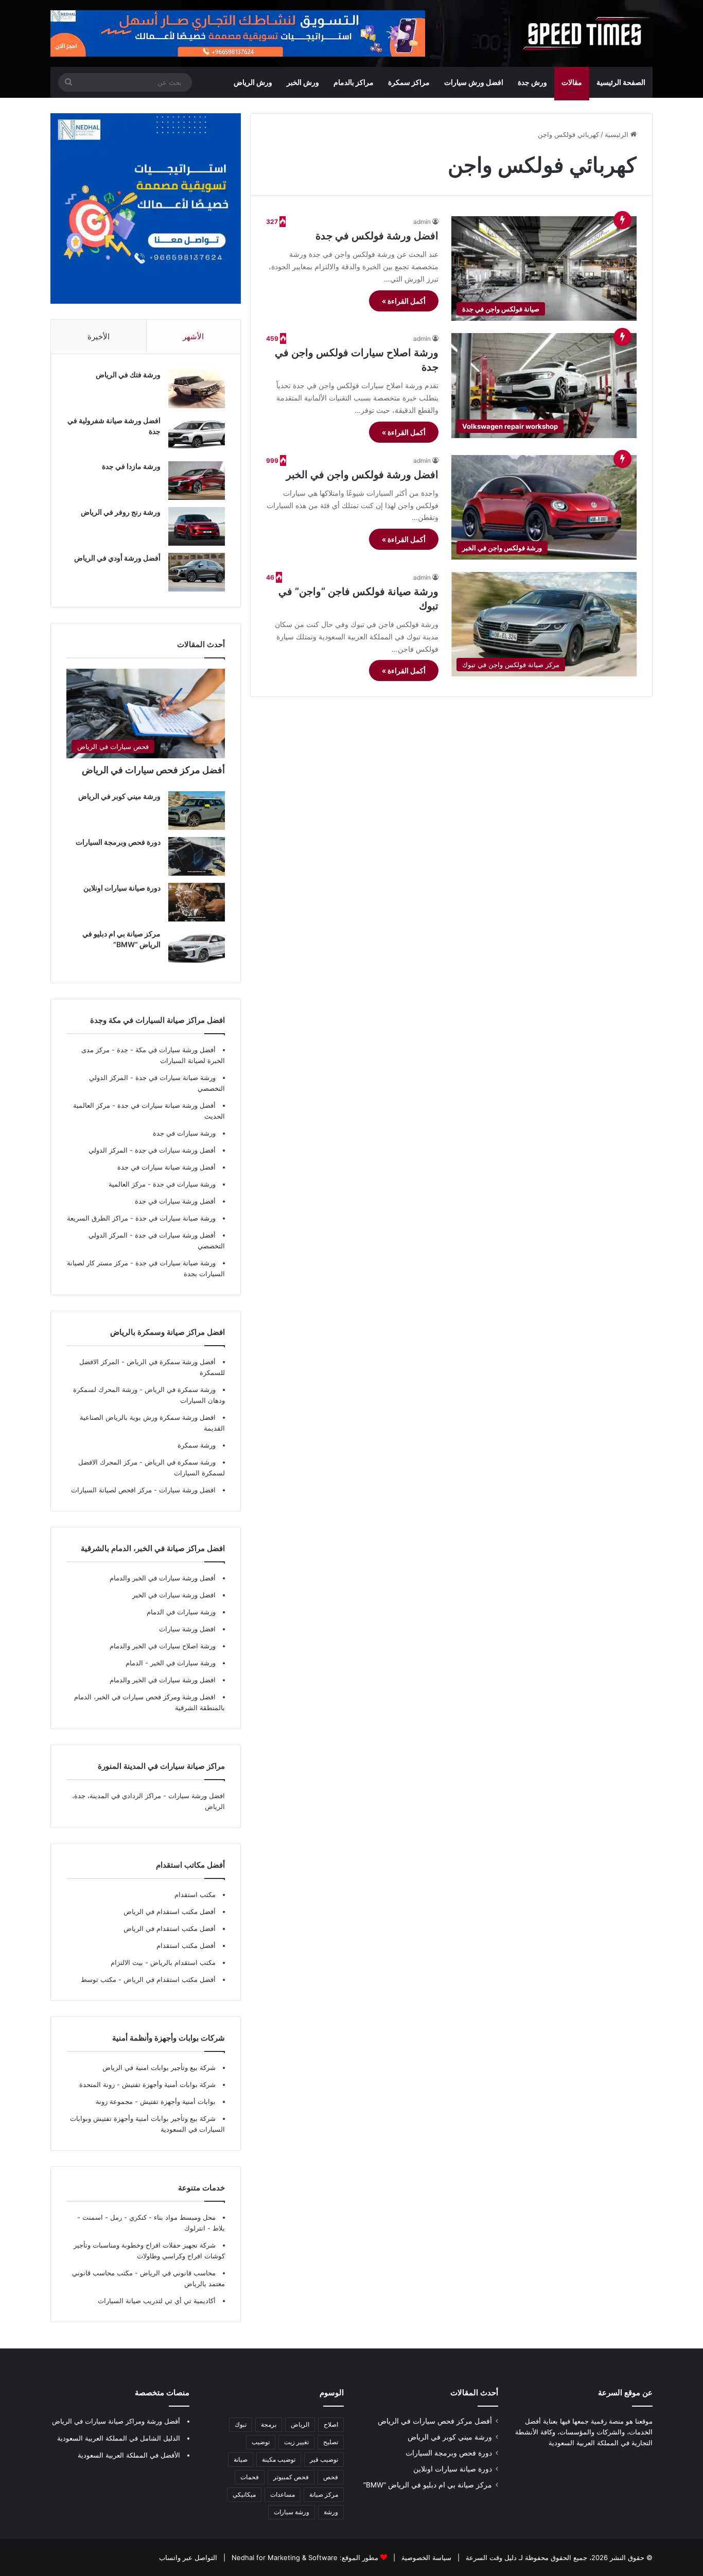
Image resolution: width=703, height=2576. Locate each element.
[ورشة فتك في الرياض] (197, 389)
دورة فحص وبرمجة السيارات (118, 842)
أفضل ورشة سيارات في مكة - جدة (166, 1050)
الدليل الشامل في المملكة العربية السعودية (119, 2438)
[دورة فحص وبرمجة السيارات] (197, 856)
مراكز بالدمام (354, 82)
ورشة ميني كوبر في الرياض (119, 796)
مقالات (572, 82)
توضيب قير (324, 2459)
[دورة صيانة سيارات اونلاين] (197, 902)
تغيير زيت (296, 2442)
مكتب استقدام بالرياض (182, 1962)
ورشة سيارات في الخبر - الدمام (171, 1663)
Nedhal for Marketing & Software (284, 2557)
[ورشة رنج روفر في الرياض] (197, 526)
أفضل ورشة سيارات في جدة (175, 1150)
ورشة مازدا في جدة (131, 466)
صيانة (241, 2459)
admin (422, 222)
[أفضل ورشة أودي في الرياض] (197, 572)
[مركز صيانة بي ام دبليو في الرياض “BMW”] (197, 948)
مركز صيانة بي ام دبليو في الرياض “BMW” (428, 2485)
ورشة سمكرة (197, 1445)
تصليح (331, 2442)
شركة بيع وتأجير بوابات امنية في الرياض (159, 2067)
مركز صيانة (324, 2494)
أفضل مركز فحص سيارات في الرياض (153, 770)
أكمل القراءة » (404, 301)
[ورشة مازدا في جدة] (197, 481)
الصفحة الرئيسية (621, 82)
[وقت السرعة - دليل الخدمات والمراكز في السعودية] (586, 33)
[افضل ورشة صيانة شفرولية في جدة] (197, 435)
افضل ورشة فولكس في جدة (377, 236)
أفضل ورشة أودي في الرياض (117, 558)
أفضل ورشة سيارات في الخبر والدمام (163, 1578)
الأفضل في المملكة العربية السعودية (129, 2455)
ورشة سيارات (292, 2512)
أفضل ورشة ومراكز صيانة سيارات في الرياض (116, 2421)
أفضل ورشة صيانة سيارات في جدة (166, 1105)
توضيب (261, 2442)
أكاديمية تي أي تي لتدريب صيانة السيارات (157, 2301)
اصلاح (331, 2424)
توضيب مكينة (279, 2459)
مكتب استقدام (195, 1894)
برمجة (269, 2424)
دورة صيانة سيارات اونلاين (122, 888)
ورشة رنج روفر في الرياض (121, 512)
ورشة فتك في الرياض (128, 375)
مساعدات (283, 2494)
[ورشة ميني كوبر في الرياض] (197, 811)
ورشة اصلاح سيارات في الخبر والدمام (163, 1646)
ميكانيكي (244, 2494)
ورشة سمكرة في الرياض (179, 1389)
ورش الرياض (253, 82)
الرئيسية (618, 134)
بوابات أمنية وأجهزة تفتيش (177, 2101)
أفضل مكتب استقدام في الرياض (170, 1911)
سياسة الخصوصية (425, 2557)
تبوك (241, 2424)
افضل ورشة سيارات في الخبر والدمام (163, 1680)
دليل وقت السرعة (490, 2557)
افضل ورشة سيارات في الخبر (174, 1595)
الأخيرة (99, 336)
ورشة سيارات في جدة (184, 1133)
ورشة (331, 2512)
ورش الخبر (303, 82)
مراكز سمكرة (409, 82)
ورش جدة (532, 82)
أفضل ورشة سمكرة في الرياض (170, 1362)
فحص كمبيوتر (291, 2477)
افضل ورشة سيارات (186, 1490)
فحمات (250, 2477)
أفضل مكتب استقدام (186, 1945)
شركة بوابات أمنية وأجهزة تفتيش (168, 2084)
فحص (331, 2477)
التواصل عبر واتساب (188, 2557)
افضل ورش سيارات (474, 82)
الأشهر (193, 336)
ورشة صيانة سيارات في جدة (175, 1077)
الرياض (300, 2424)
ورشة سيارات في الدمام (181, 1612)
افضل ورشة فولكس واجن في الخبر (362, 475)
